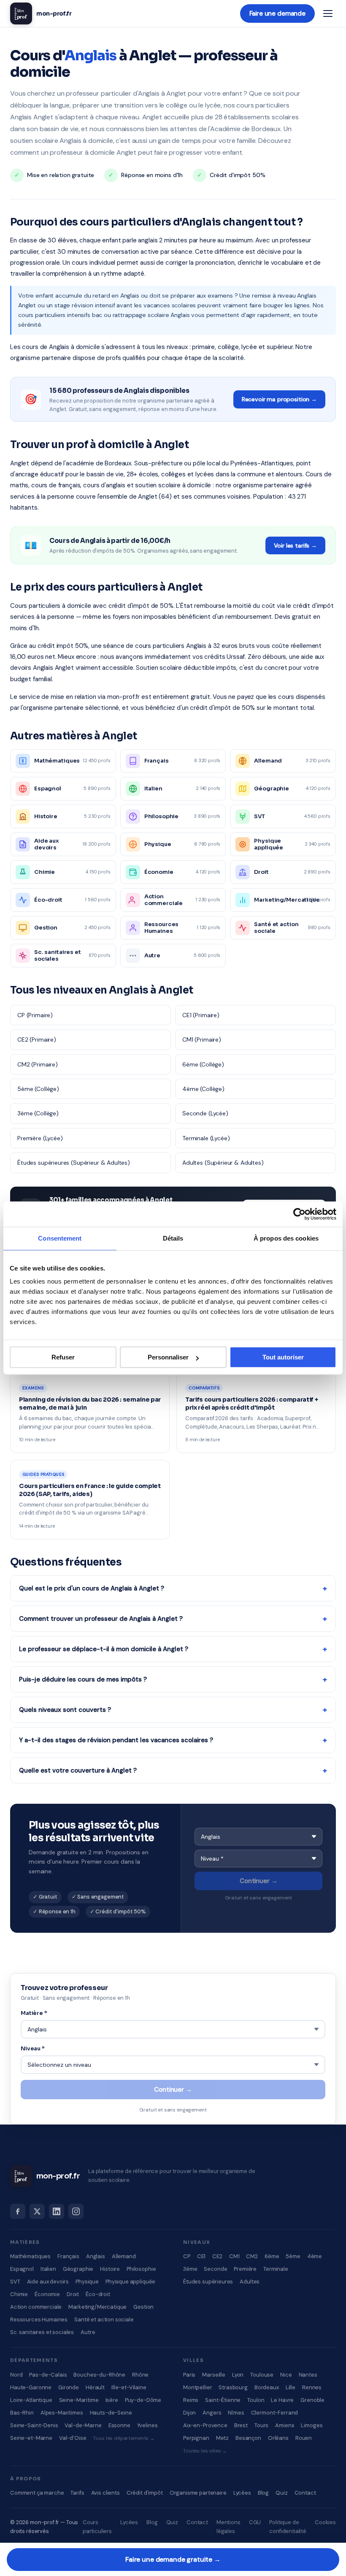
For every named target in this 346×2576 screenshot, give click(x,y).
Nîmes (236, 2413)
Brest (241, 2425)
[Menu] (328, 13)
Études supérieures (208, 2282)
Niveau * (33, 2048)
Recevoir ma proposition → (279, 399)
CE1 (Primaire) (201, 1015)
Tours (261, 2425)
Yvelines (147, 2425)
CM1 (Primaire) (202, 1040)
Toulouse (262, 2375)
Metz (222, 2438)
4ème (315, 2256)
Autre (88, 2332)
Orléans (278, 2438)
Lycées (242, 2493)
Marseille (214, 2375)
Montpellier (197, 2387)
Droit (73, 2294)
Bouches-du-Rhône (99, 2375)
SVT (15, 2282)
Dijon (189, 2413)
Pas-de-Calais (48, 2375)
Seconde (215, 2269)
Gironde (69, 2387)
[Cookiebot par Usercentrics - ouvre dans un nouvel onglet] (299, 1214)
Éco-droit (98, 2294)
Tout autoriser (283, 1357)
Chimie (19, 2294)
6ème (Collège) (203, 1064)
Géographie (78, 2269)
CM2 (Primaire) (38, 1064)
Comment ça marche (37, 2493)
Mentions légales (228, 2527)
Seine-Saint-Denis (34, 2425)
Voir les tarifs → (295, 545)
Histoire (110, 2269)
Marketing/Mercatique (97, 2307)
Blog (263, 2493)
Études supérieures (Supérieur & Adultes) (74, 1163)
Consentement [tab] (60, 1238)
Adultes (250, 2282)
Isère (112, 2400)
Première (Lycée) (40, 1138)
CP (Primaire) (35, 1015)
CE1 (201, 2256)
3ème (190, 2269)
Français (68, 2256)
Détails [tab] (173, 1238)
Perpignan (196, 2438)
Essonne (119, 2425)
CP (187, 2256)
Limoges (312, 2425)
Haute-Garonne (31, 2387)
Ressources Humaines (39, 2319)
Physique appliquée (130, 2282)
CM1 (234, 2256)
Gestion (143, 2307)
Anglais (96, 2256)
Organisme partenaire (198, 2493)
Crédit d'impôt (145, 2493)
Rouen (304, 2438)
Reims (191, 2400)
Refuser (63, 1357)
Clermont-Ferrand (275, 2413)
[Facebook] (18, 2211)
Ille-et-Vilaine (129, 2387)
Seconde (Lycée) (205, 1113)
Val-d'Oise (73, 2438)
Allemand (124, 2256)
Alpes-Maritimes (62, 2413)
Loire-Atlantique (31, 2400)
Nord (16, 2375)
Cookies (325, 2522)
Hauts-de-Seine (111, 2413)
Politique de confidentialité (288, 2527)
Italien (48, 2269)
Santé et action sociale (104, 2319)
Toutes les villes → (205, 2451)
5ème (293, 2256)
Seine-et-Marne (31, 2438)
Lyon (238, 2375)
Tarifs (77, 2493)
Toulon (256, 2400)
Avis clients (105, 2493)
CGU (255, 2522)
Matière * (34, 2013)
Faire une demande (277, 13)
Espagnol (22, 2269)
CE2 (217, 2256)
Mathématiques (30, 2256)
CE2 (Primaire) (37, 1040)
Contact (305, 2493)
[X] (37, 2211)
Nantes (308, 2375)
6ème (272, 2256)
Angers (212, 2413)
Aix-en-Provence (205, 2425)
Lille (291, 2387)
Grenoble (312, 2400)
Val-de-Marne (83, 2425)
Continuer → (258, 1881)
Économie (47, 2294)
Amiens (285, 2425)
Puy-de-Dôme (143, 2400)
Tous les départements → (124, 2438)
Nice (286, 2375)
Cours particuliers (97, 2527)
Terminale (276, 2269)
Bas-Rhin (22, 2413)
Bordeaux (267, 2387)
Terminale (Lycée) (206, 1138)
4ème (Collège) (203, 1089)
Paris (189, 2375)
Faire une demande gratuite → (173, 2559)
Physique (87, 2282)
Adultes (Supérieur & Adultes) (223, 1163)
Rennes (312, 2387)
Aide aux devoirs (48, 2282)
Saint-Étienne (223, 2400)
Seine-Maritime (79, 2400)
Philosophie (141, 2269)
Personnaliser (168, 1357)
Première (245, 2269)
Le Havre (282, 2400)
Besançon (248, 2438)
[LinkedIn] (57, 2211)
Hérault (95, 2387)
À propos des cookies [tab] (286, 1238)
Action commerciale (36, 2307)
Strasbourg (233, 2387)
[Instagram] (76, 2211)
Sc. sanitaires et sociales (42, 2332)
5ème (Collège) (38, 1089)
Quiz (281, 2493)
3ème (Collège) (38, 1113)
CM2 (252, 2256)
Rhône (140, 2375)
